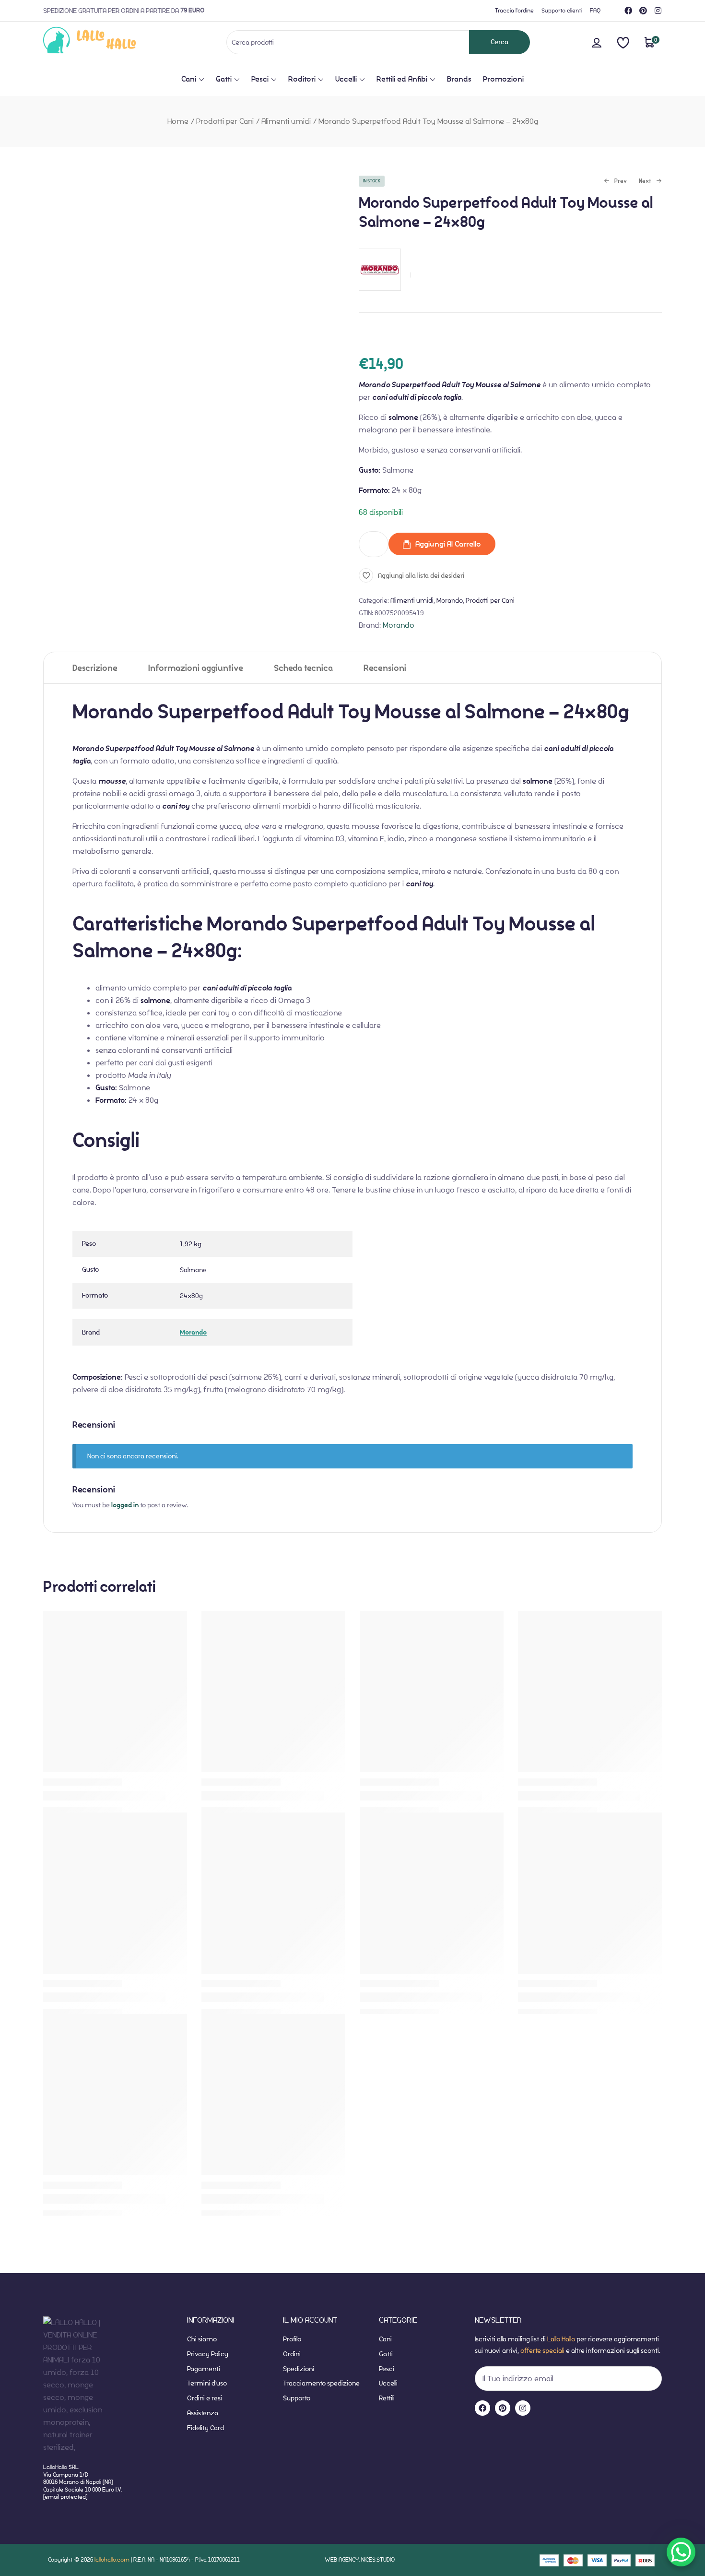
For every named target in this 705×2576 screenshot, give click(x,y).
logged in (125, 1505)
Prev (615, 182)
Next (645, 182)
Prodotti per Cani (225, 121)
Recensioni (385, 668)
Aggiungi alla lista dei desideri (421, 575)
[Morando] (380, 296)
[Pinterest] (643, 11)
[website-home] (105, 42)
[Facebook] (628, 11)
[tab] (95, 668)
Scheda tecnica (303, 668)
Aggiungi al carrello (448, 544)
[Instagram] (658, 11)
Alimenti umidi (286, 121)
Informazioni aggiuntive (196, 668)
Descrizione (95, 668)
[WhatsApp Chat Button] (681, 2552)
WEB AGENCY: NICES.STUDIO (360, 2559)
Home (178, 121)
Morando (450, 600)
